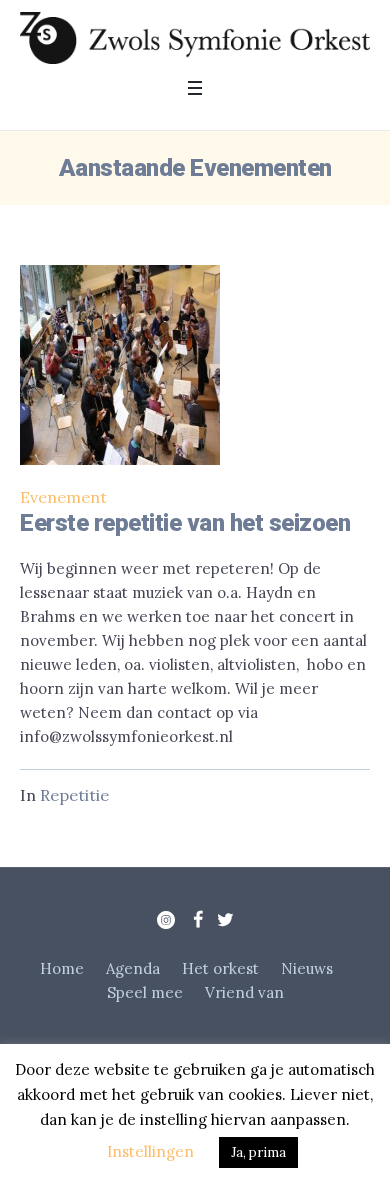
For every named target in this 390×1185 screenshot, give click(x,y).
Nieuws (307, 968)
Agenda (133, 968)
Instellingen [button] (150, 1151)
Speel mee (145, 992)
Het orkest (220, 968)
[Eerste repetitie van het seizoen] (120, 365)
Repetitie (74, 795)
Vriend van (244, 992)
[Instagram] (166, 920)
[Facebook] (198, 920)
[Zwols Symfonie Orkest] (195, 38)
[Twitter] (225, 920)
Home (62, 968)
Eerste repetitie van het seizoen (185, 523)
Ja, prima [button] (258, 1152)
